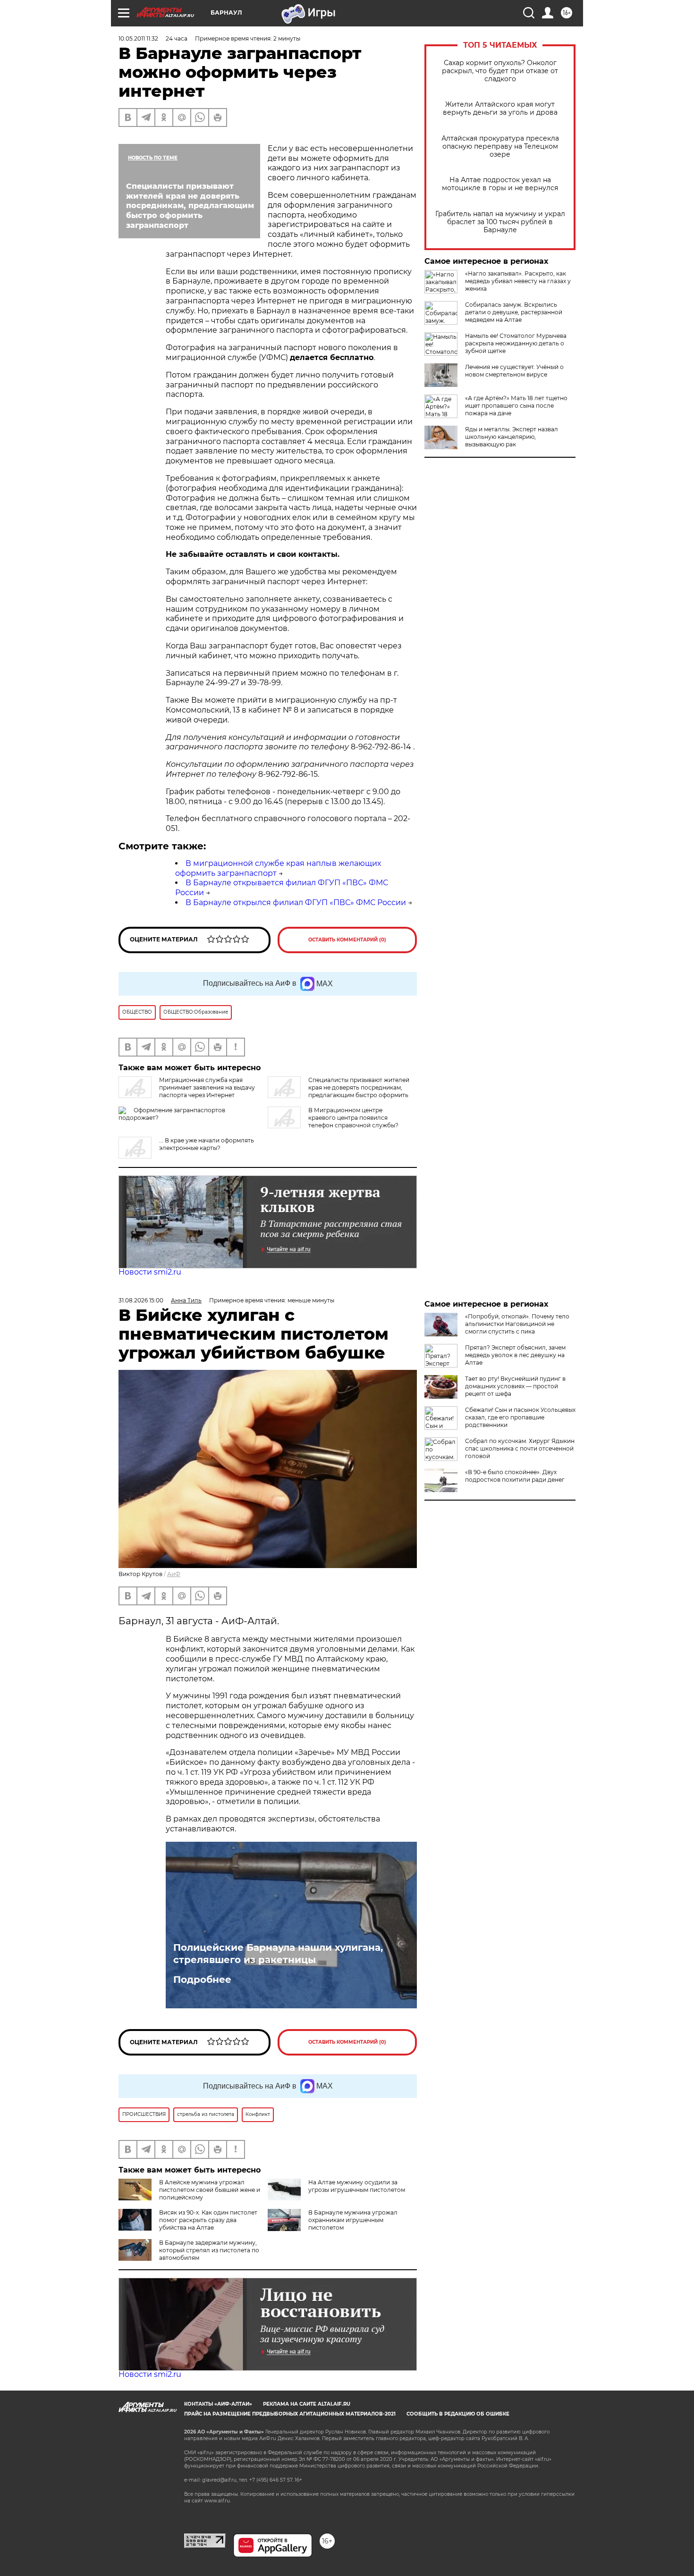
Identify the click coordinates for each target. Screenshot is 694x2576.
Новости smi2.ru (150, 1272)
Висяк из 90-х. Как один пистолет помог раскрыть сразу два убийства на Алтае (208, 2220)
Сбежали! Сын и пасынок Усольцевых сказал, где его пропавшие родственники (520, 1417)
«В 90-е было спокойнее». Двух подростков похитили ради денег (515, 1476)
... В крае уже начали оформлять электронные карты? (207, 1144)
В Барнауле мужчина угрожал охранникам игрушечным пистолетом (353, 2220)
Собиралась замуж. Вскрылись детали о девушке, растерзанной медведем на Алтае (514, 312)
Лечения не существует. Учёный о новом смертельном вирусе (514, 371)
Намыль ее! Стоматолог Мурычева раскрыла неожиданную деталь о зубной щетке (516, 343)
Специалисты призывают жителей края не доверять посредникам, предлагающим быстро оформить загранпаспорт (339, 1091)
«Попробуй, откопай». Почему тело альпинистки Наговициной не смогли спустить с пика (517, 1324)
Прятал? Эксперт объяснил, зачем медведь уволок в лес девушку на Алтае (515, 1355)
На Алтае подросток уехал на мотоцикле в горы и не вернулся (500, 184)
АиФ (174, 1574)
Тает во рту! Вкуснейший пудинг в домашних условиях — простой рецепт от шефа (515, 1386)
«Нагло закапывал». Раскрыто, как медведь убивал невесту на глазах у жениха (518, 281)
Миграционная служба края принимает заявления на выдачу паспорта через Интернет (207, 1087)
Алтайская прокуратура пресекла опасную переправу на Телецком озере (500, 147)
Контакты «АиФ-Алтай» (218, 2404)
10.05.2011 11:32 (138, 38)
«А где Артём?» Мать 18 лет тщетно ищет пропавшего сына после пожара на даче (516, 406)
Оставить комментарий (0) (347, 940)
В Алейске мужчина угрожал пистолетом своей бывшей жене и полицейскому (210, 2190)
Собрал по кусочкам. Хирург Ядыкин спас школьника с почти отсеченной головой (520, 1448)
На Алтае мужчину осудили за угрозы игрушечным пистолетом (357, 2186)
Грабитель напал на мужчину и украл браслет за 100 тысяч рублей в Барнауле (500, 222)
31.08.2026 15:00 (141, 1300)
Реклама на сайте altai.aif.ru (307, 2404)
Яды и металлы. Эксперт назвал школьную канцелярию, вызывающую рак (512, 437)
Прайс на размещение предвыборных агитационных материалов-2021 (290, 2414)
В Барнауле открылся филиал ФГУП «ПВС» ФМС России (296, 902)
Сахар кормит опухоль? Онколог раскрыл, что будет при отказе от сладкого (500, 71)
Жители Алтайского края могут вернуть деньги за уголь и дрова (500, 109)
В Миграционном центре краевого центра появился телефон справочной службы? (353, 1118)
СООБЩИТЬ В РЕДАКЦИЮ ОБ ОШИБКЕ (458, 2414)
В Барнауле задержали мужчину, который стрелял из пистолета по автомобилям (209, 2250)
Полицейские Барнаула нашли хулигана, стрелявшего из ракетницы (278, 1954)
